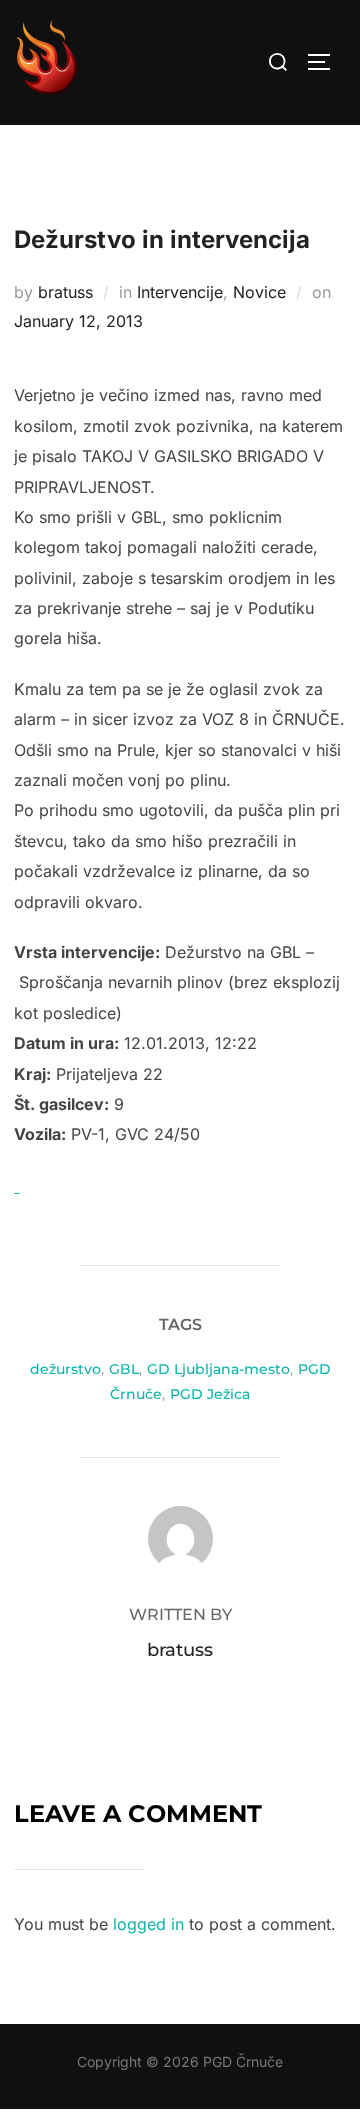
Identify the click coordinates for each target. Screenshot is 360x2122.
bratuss (65, 292)
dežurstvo (65, 1369)
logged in (148, 1924)
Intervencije (180, 292)
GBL (124, 1369)
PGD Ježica (210, 1394)
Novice (259, 292)
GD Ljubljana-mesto (218, 1369)
